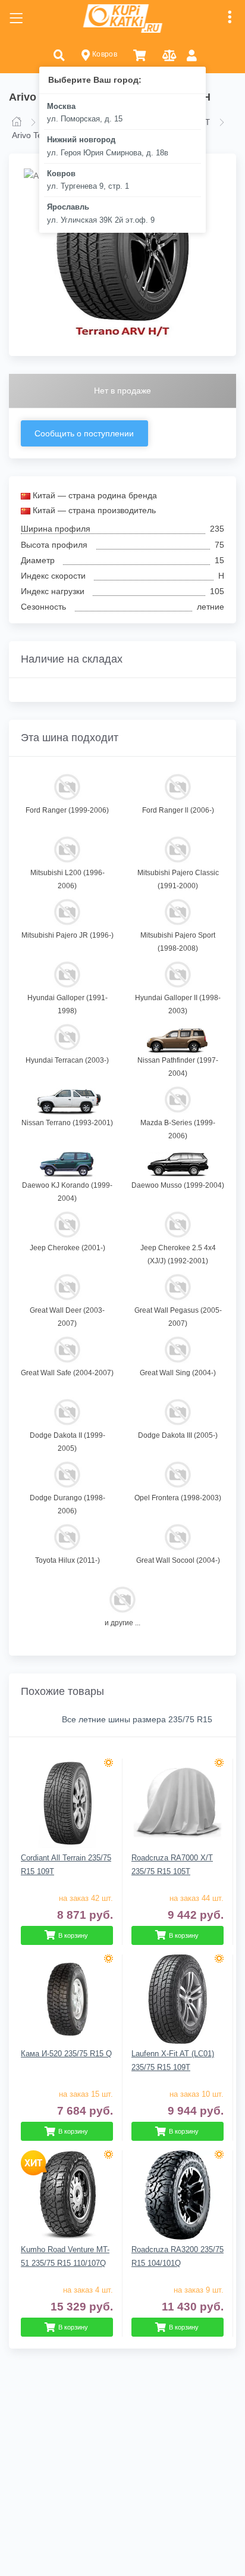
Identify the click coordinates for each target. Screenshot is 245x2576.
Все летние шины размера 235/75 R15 (137, 1719)
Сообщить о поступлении (84, 433)
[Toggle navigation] (16, 18)
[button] (59, 54)
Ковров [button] (103, 54)
